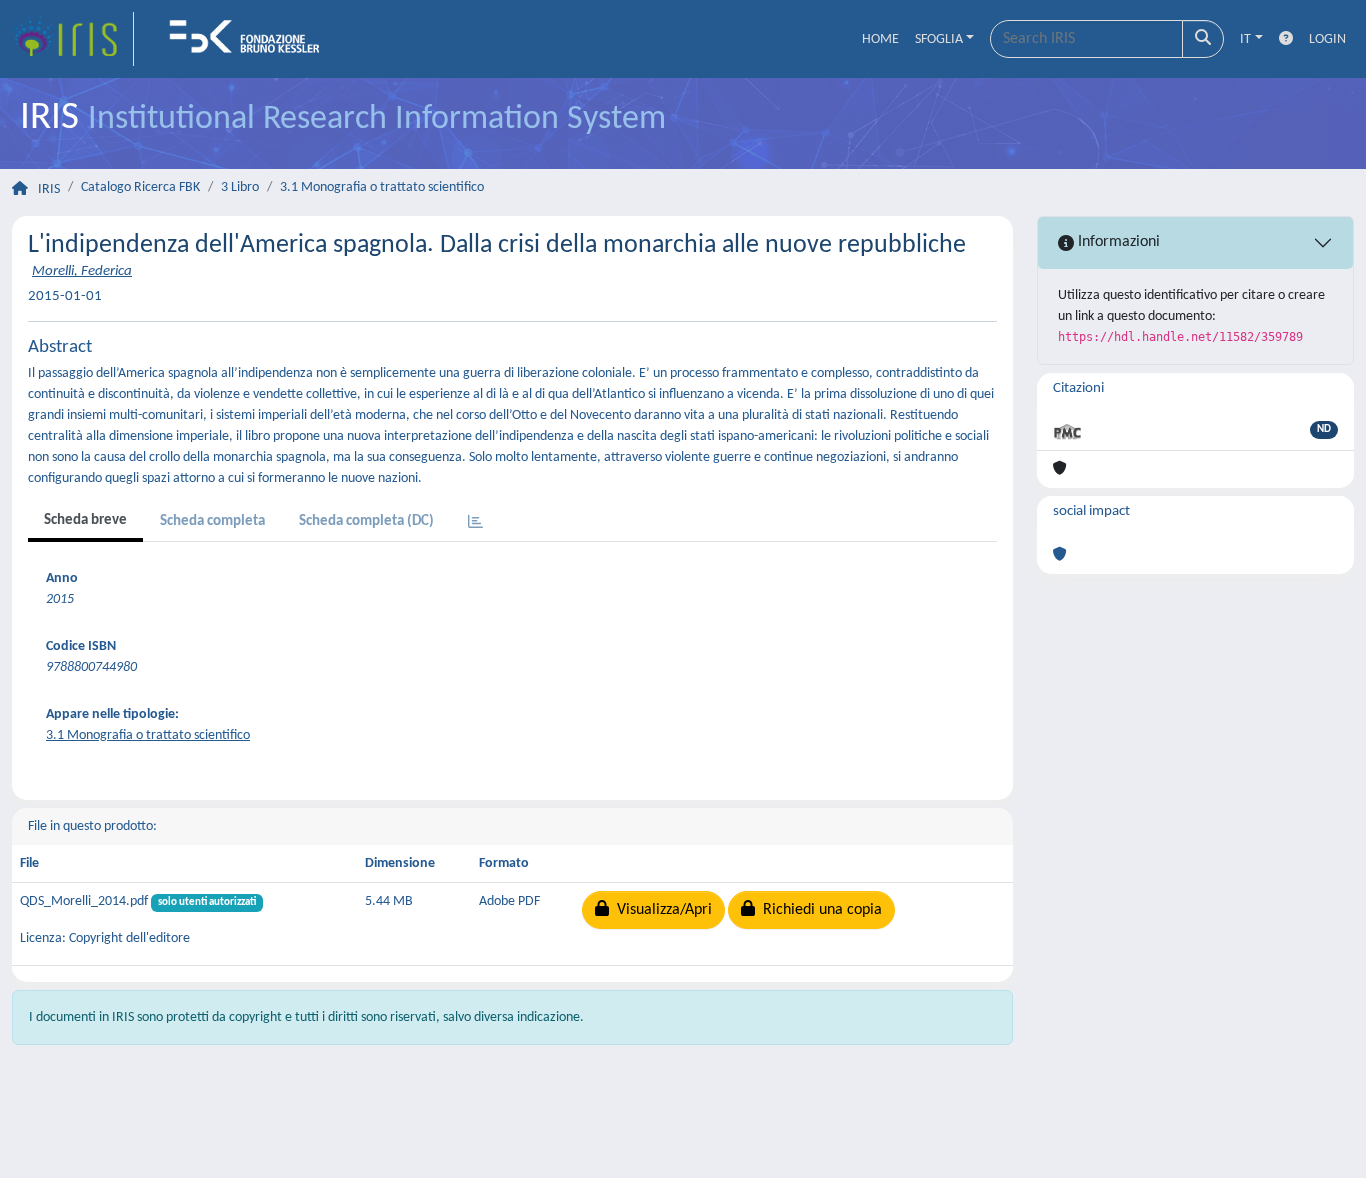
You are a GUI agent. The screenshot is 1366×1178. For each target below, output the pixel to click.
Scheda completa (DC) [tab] (366, 521)
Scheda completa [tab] (212, 521)
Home (880, 39)
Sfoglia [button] (939, 39)
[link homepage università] (251, 39)
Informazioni (1117, 242)
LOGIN (1327, 39)
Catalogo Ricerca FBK (140, 187)
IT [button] (1245, 39)
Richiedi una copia (818, 910)
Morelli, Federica (82, 271)
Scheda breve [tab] (85, 520)
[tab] (475, 523)
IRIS (49, 189)
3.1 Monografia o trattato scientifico (382, 187)
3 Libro (240, 187)
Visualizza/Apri (660, 910)
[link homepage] (73, 39)
